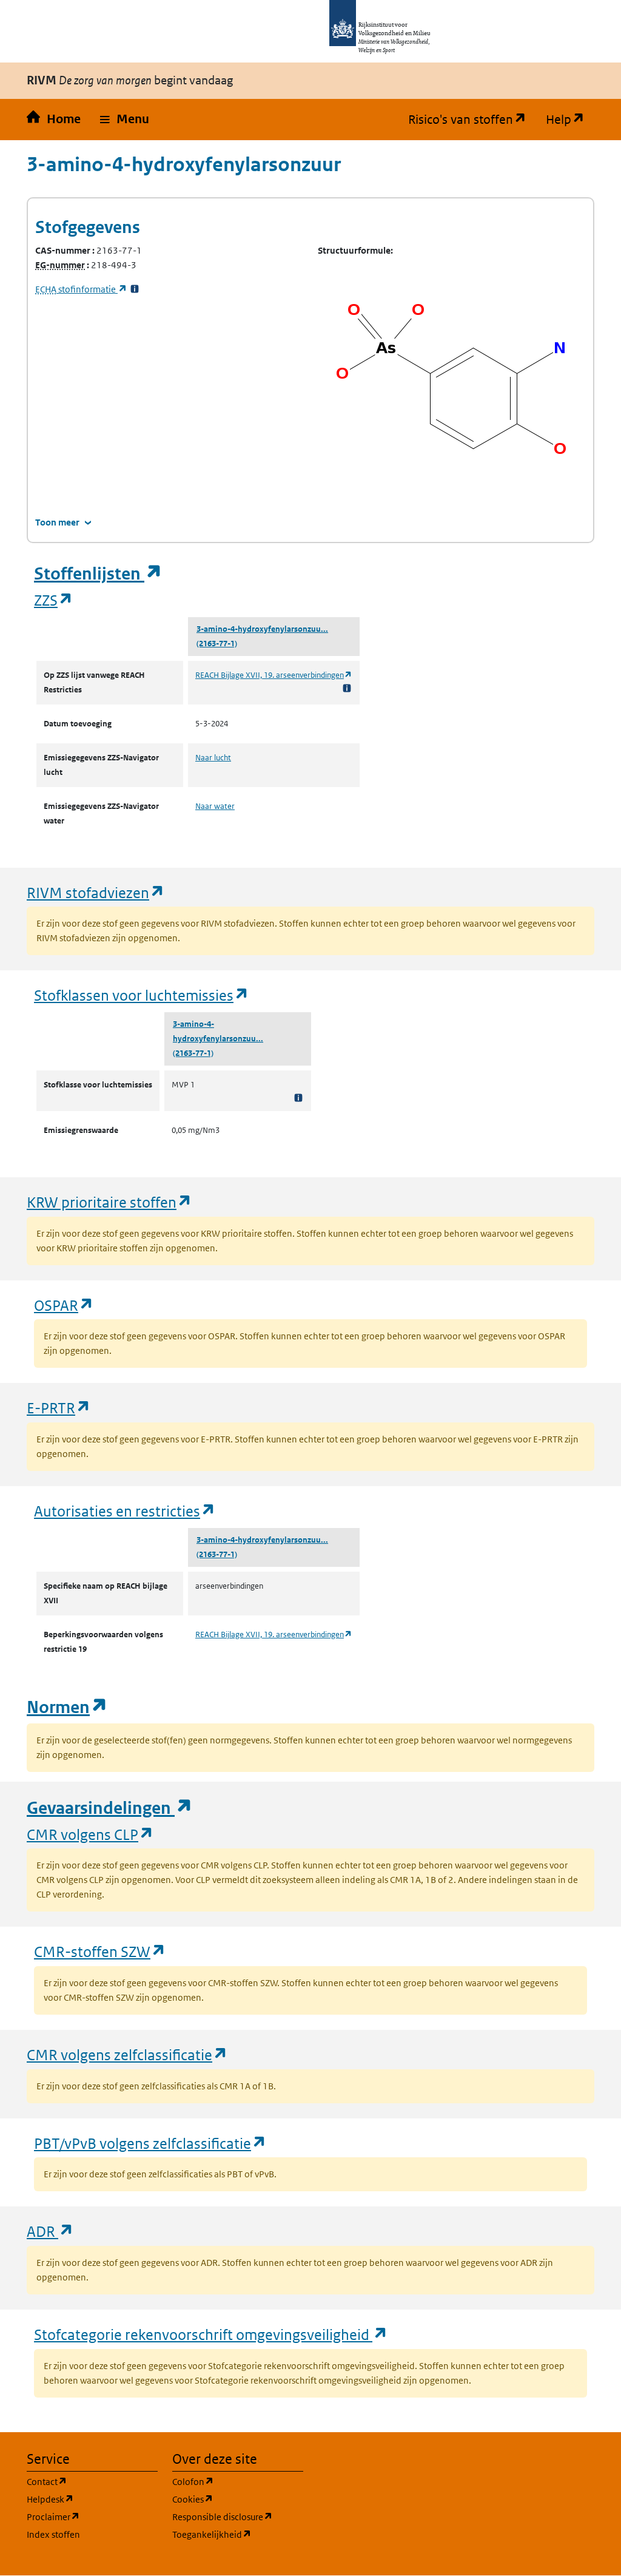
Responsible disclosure (238, 2517)
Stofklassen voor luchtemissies (142, 995)
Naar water (215, 806)
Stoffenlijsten (98, 574)
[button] (125, 120)
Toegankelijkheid (238, 2534)
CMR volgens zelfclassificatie (127, 2054)
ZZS (54, 600)
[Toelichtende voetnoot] (347, 688)
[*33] (135, 289)
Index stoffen (53, 2534)
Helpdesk (92, 2499)
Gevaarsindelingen (110, 1808)
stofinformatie (81, 289)
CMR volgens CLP (90, 1834)
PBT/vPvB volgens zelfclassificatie (150, 2143)
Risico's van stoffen (472, 120)
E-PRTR (59, 1408)
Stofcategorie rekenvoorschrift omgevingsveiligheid (211, 2334)
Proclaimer (92, 2517)
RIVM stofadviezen (96, 892)
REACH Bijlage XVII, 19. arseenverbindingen (274, 675)
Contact (92, 2481)
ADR (50, 2231)
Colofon (238, 2481)
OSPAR (64, 1305)
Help (570, 120)
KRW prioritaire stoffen (109, 1202)
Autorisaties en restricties (125, 1511)
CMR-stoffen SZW (100, 1951)
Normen (67, 1707)
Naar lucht (213, 758)
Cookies (238, 2499)
